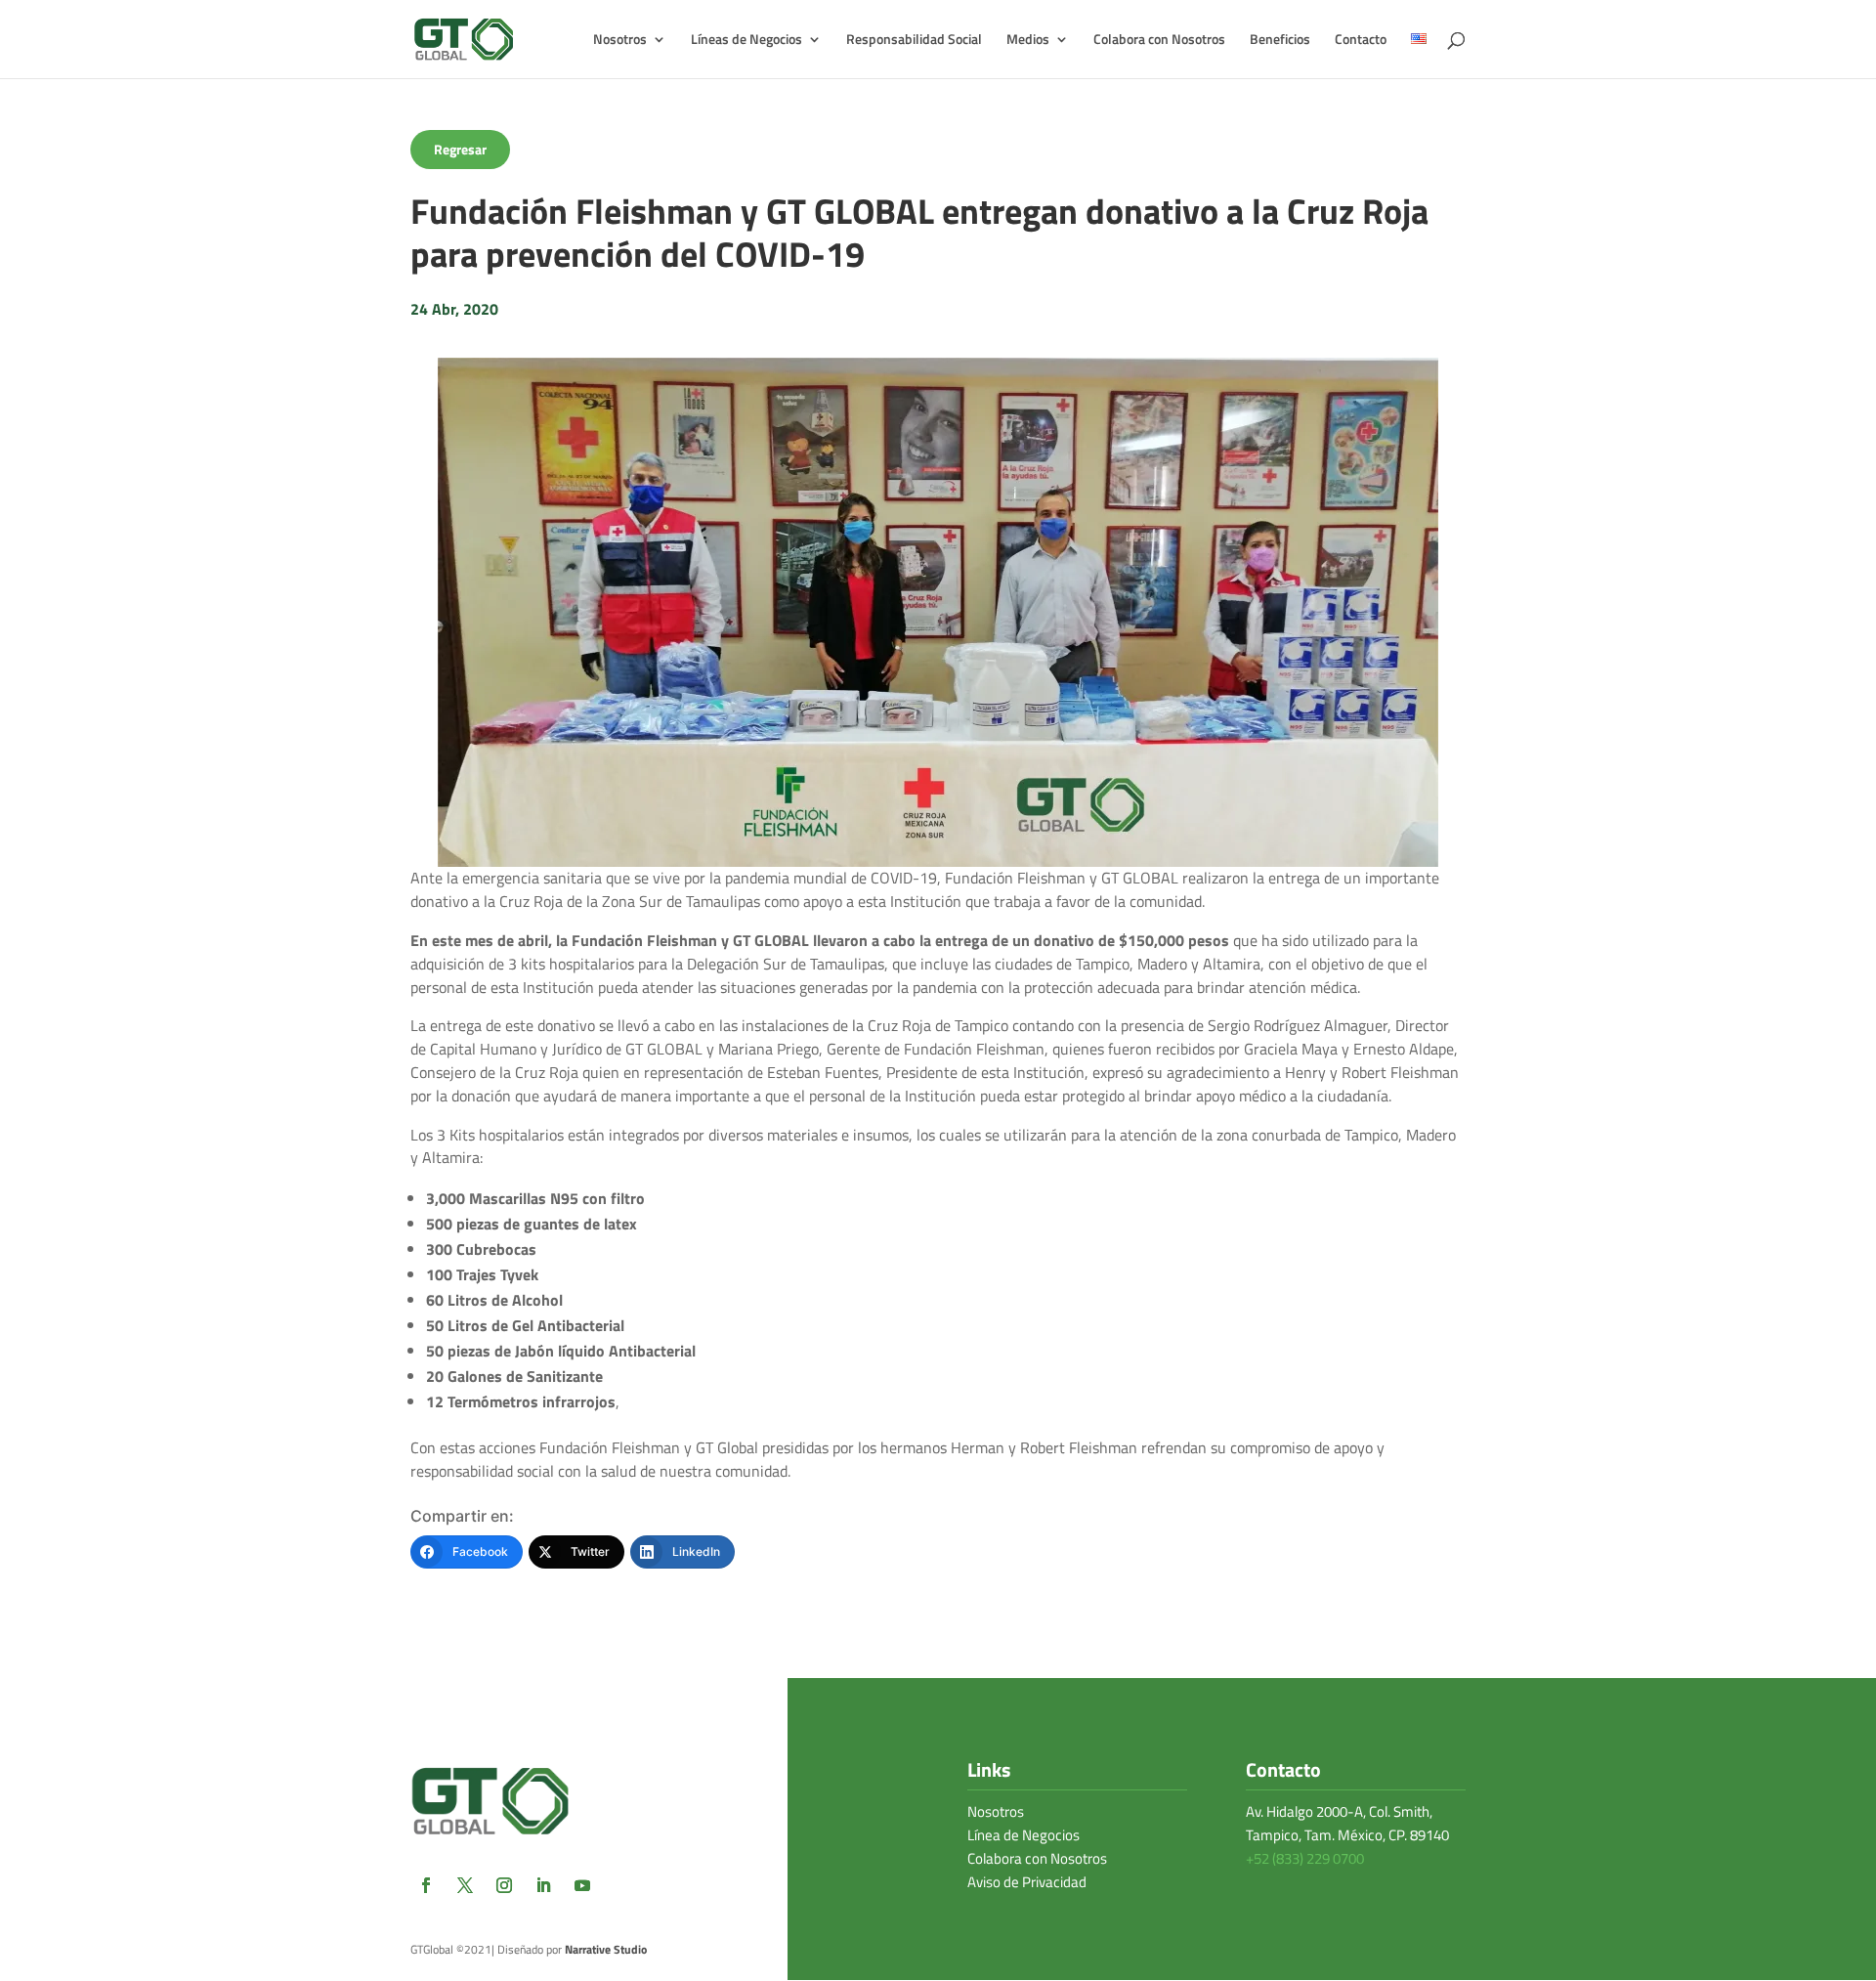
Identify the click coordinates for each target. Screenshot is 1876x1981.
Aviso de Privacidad (1027, 1882)
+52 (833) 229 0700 (1305, 1858)
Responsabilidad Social (914, 41)
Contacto (1361, 41)
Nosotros (996, 1811)
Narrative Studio (606, 1949)
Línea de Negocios (1023, 1835)
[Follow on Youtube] (582, 1885)
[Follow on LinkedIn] (543, 1885)
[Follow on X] (465, 1885)
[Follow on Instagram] (504, 1885)
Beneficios (1280, 41)
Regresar (460, 149)
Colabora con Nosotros (1159, 41)
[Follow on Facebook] (426, 1885)
